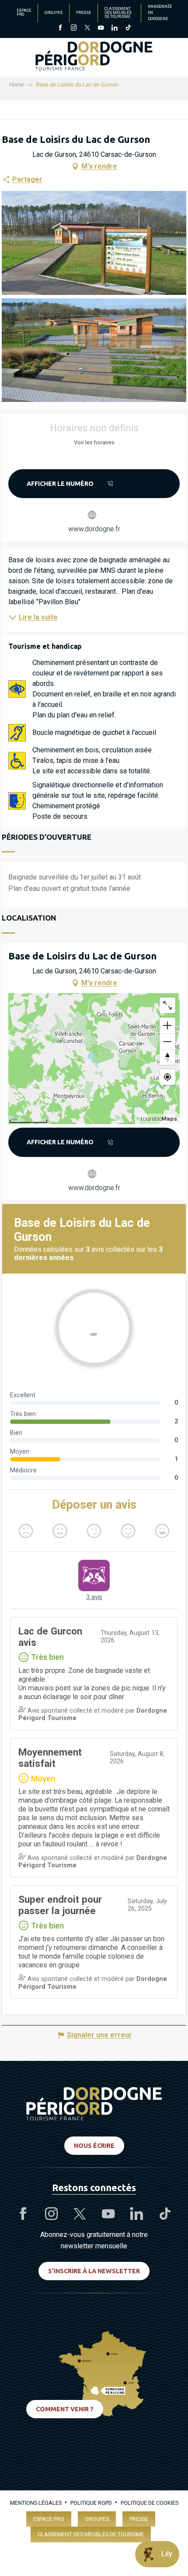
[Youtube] (101, 28)
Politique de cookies (150, 2503)
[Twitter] (87, 28)
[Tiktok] (128, 28)
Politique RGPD (91, 2503)
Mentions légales (36, 2503)
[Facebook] (60, 28)
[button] (94, 243)
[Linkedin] (114, 28)
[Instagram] (74, 28)
